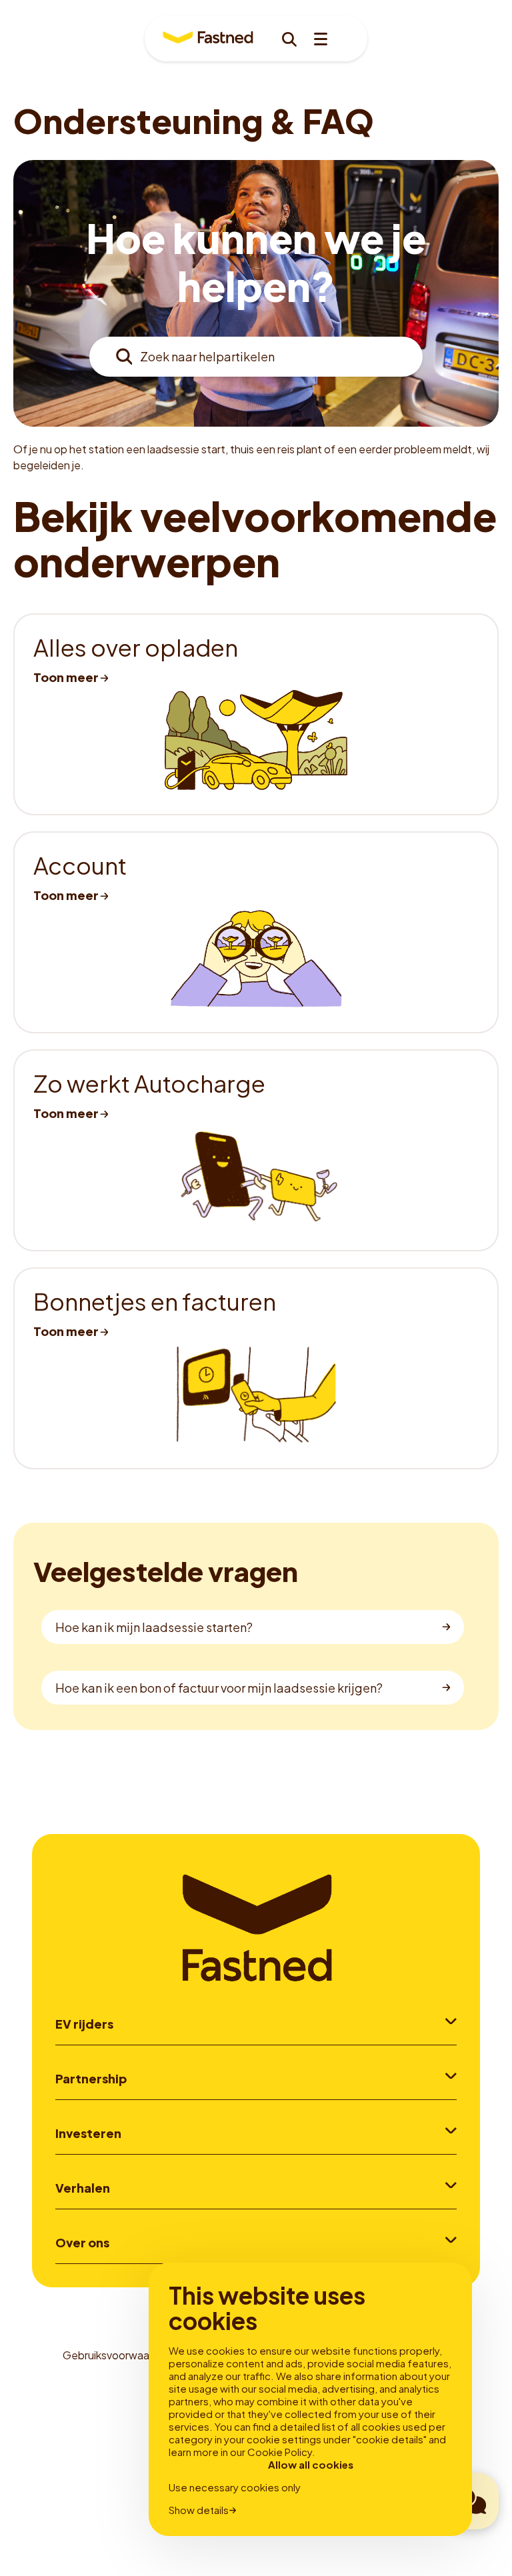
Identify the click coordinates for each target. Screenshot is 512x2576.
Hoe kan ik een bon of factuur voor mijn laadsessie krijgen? (219, 1688)
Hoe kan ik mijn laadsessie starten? (154, 1627)
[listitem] (256, 714)
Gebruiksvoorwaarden (117, 2355)
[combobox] (256, 357)
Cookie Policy (280, 2452)
